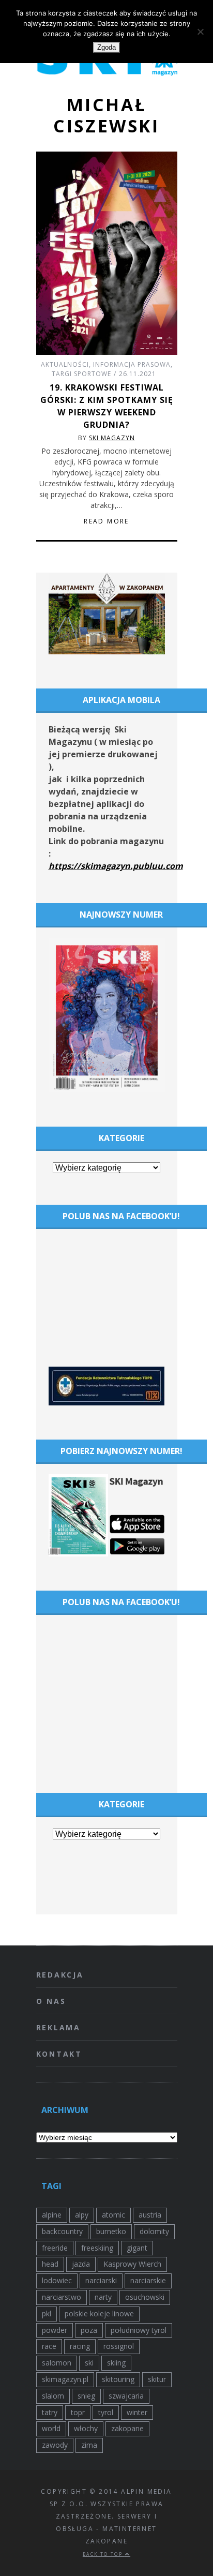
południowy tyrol (139, 2330)
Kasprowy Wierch (132, 2264)
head (50, 2264)
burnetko (111, 2231)
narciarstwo (62, 2297)
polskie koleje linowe (99, 2313)
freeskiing (97, 2248)
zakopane (127, 2428)
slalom (53, 2396)
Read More (106, 521)
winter (137, 2412)
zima (89, 2445)
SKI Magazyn (112, 438)
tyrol (106, 2412)
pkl (47, 2313)
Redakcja (60, 1975)
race (49, 2346)
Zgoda (106, 47)
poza (89, 2330)
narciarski (101, 2280)
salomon (57, 2363)
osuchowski (145, 2297)
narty (103, 2297)
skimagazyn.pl (65, 2379)
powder (55, 2330)
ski (89, 2363)
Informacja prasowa (132, 364)
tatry (50, 2412)
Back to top (104, 2554)
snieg (86, 2396)
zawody (55, 2445)
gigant (137, 2248)
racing (80, 2346)
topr (78, 2412)
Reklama (59, 2027)
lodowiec (57, 2280)
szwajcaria (126, 2396)
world (51, 2428)
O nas (51, 2001)
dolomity (154, 2231)
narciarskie (148, 2280)
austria (150, 2215)
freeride (55, 2248)
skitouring (118, 2379)
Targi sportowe (81, 374)
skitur (157, 2379)
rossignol (119, 2346)
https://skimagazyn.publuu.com (116, 866)
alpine (52, 2215)
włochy (86, 2428)
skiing (116, 2363)
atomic (113, 2215)
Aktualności (65, 364)
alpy (82, 2215)
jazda (81, 2264)
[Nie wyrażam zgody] (200, 32)
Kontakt (59, 2054)
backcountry (62, 2231)
